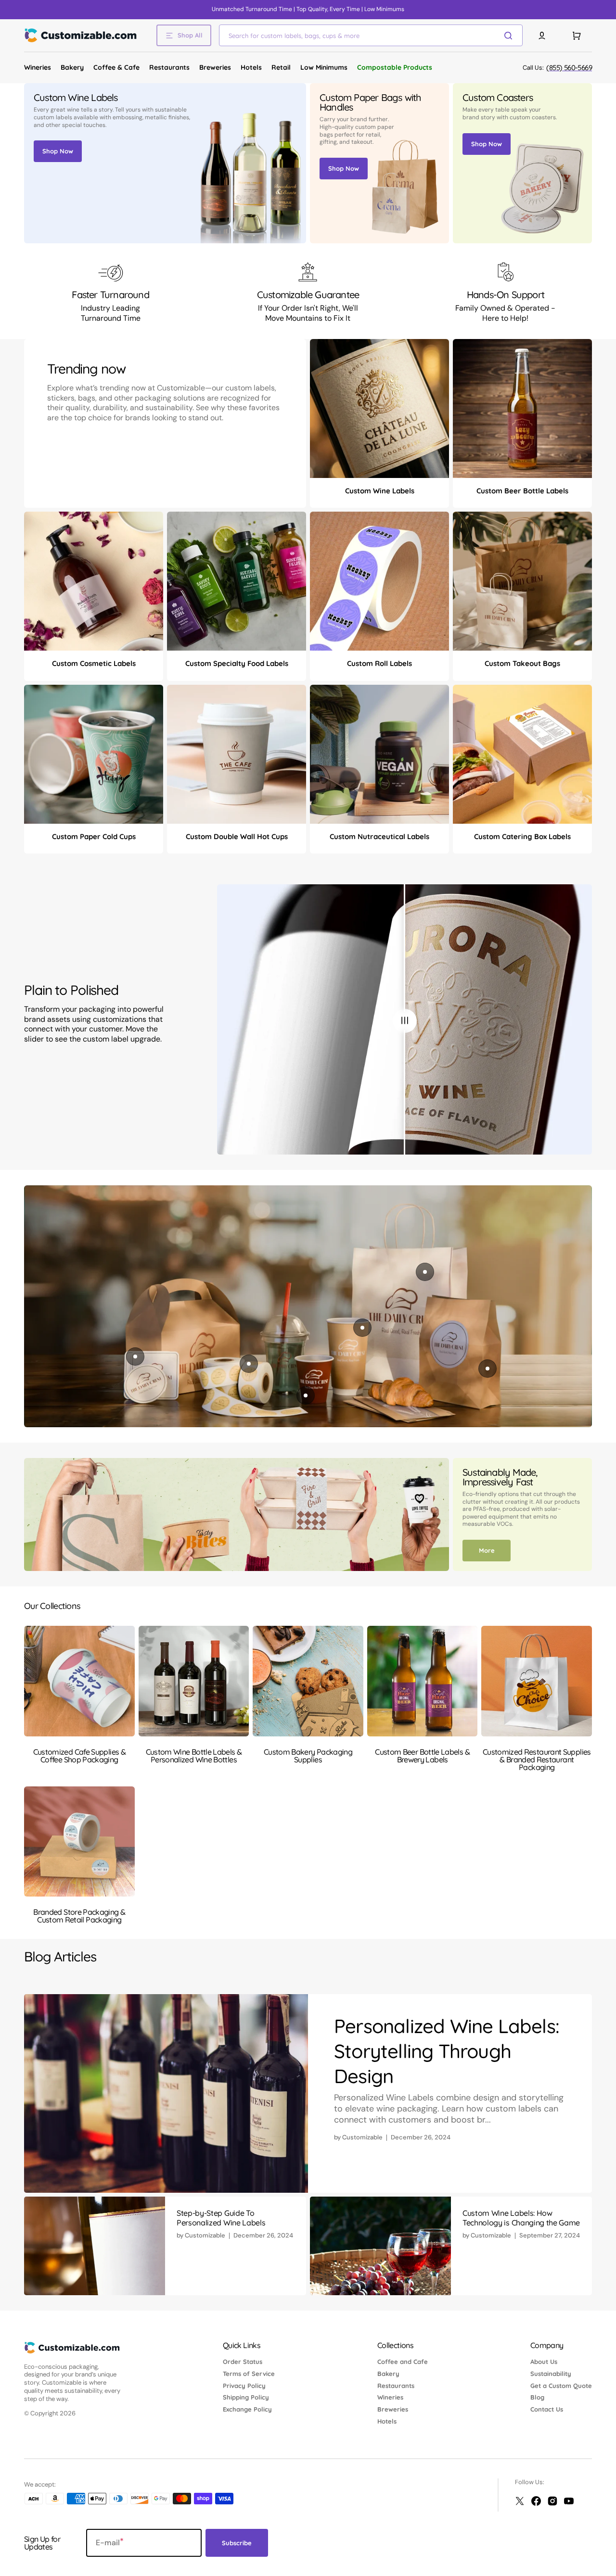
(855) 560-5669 (569, 68)
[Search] (510, 36)
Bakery (388, 2374)
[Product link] (379, 424)
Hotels (387, 2421)
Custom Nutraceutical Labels (379, 836)
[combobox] (371, 35)
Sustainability (551, 2374)
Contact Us (547, 2409)
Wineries (390, 2397)
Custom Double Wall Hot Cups (237, 836)
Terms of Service (249, 2374)
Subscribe (237, 2543)
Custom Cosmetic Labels (94, 663)
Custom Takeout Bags (522, 663)
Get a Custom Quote (561, 2386)
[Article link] (308, 2093)
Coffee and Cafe (403, 2362)
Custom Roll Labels (379, 663)
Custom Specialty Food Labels (237, 663)
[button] (542, 36)
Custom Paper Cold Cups (94, 836)
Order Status (243, 2362)
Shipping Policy (246, 2397)
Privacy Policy (244, 2386)
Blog (537, 2397)
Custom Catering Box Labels (522, 836)
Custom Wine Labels (380, 491)
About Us (544, 2362)
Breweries (393, 2409)
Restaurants (396, 2386)
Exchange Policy (247, 2409)
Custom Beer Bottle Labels (522, 491)
